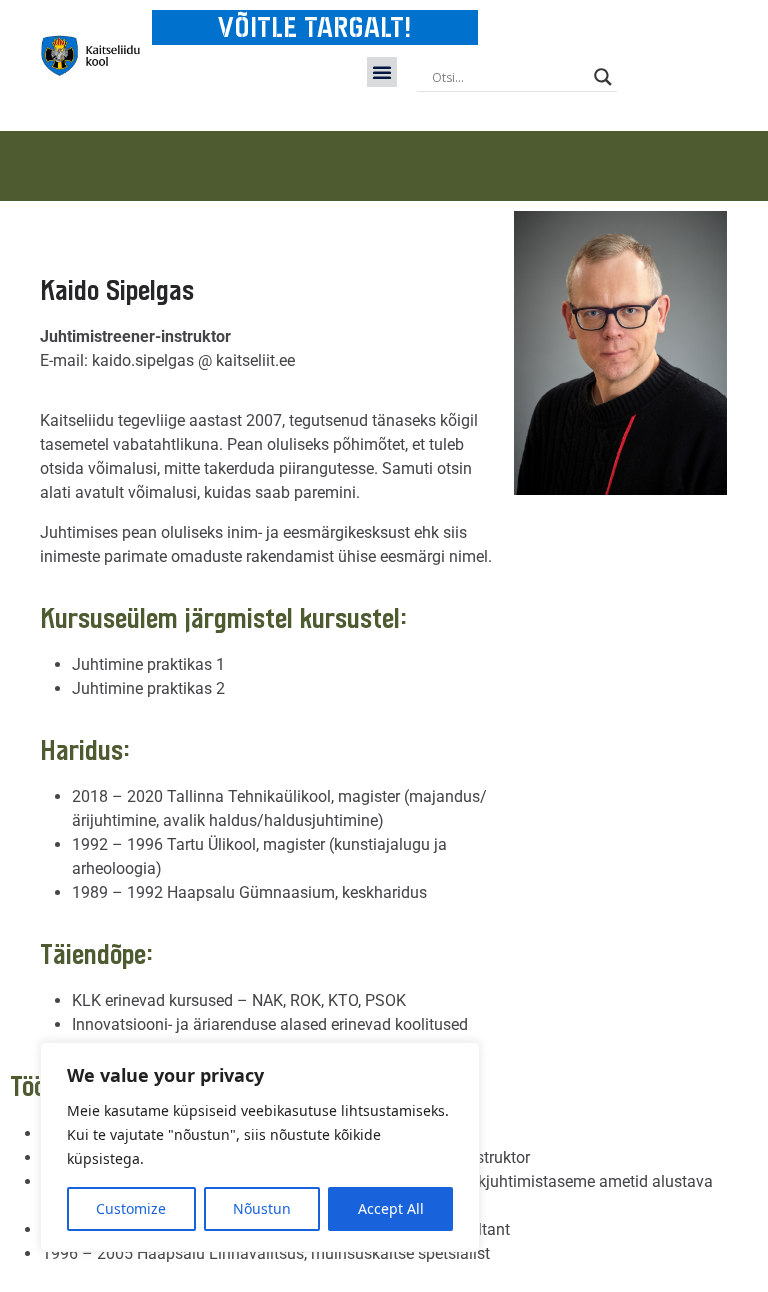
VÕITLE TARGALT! (314, 27)
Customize (131, 1208)
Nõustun (262, 1208)
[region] (260, 1147)
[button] (382, 72)
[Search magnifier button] (603, 77)
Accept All (391, 1208)
